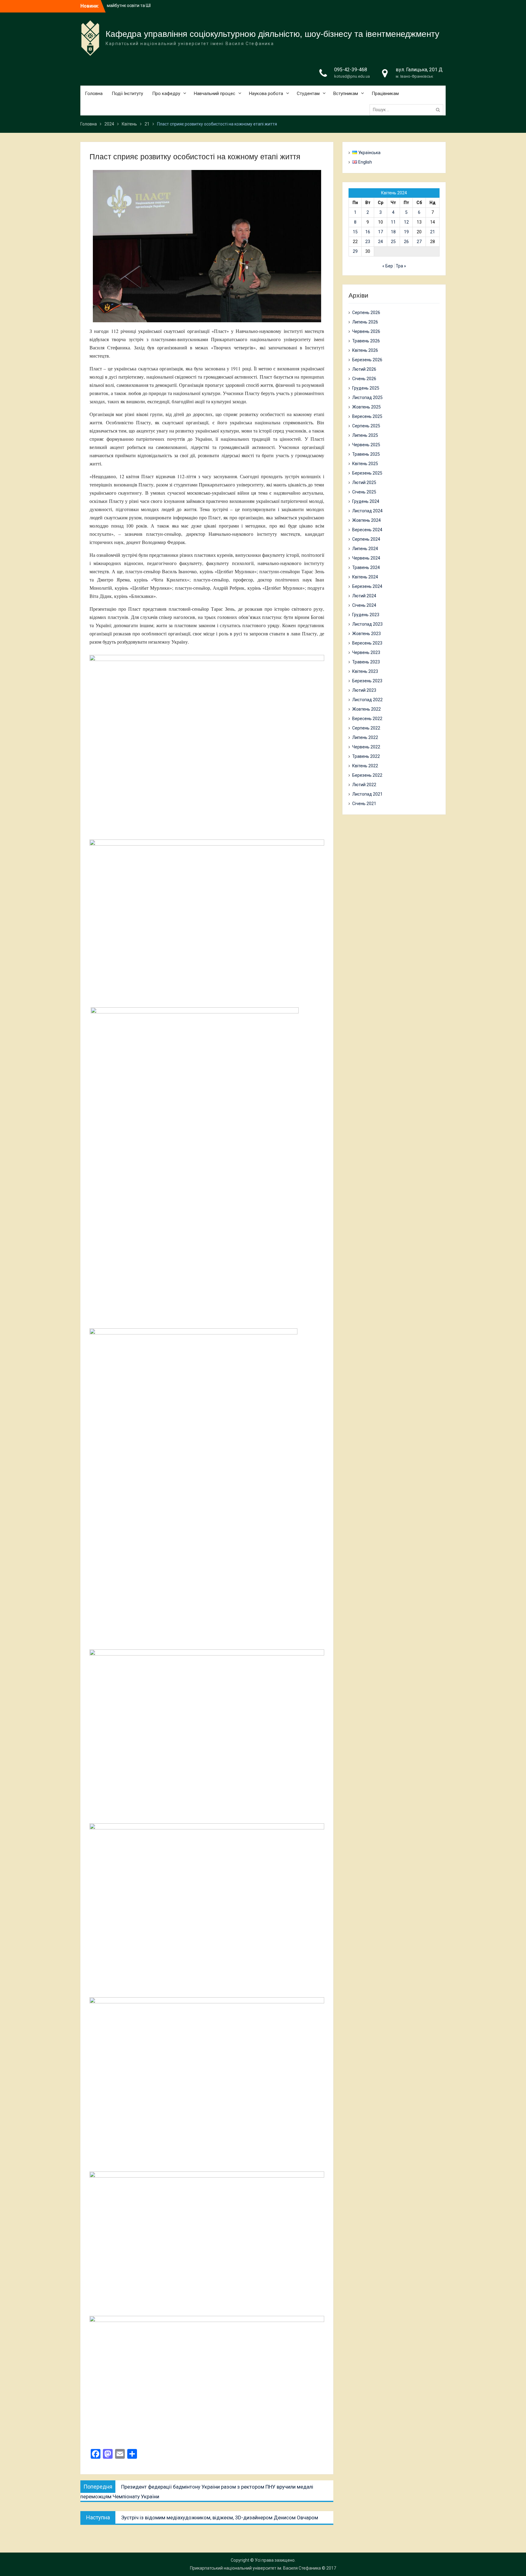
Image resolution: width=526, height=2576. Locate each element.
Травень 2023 (366, 662)
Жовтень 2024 (366, 520)
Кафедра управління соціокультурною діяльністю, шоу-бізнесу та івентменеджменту (272, 34)
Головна (94, 94)
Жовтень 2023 (366, 634)
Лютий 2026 (364, 369)
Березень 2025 (367, 473)
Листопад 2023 (367, 624)
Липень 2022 (365, 737)
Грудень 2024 (366, 501)
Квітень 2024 (365, 577)
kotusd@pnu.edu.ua (352, 76)
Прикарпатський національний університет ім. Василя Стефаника (255, 2568)
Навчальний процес (215, 94)
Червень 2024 (366, 558)
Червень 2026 (366, 331)
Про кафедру (166, 94)
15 (355, 232)
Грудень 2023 (366, 615)
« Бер (388, 266)
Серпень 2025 (366, 426)
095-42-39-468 (351, 70)
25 (393, 242)
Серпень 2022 (366, 728)
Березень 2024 (367, 586)
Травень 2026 (366, 341)
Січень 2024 (364, 605)
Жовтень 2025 (366, 407)
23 (368, 242)
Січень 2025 (364, 492)
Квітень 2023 (365, 671)
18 (393, 232)
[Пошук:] (408, 110)
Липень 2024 (365, 549)
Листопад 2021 (367, 794)
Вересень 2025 (367, 416)
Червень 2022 (366, 747)
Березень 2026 (367, 360)
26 (406, 242)
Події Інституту (127, 94)
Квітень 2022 (365, 766)
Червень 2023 (366, 652)
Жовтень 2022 (366, 709)
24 (380, 242)
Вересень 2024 (367, 530)
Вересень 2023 (367, 643)
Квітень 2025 (365, 464)
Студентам (308, 94)
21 (433, 232)
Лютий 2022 (364, 785)
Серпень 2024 (366, 539)
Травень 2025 (366, 454)
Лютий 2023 (364, 690)
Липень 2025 (365, 435)
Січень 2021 (364, 804)
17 (380, 232)
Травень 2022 (366, 756)
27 (419, 242)
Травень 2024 (366, 567)
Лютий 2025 (364, 482)
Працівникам (385, 94)
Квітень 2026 (365, 350)
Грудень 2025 (366, 388)
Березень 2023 (367, 681)
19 (406, 232)
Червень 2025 (366, 445)
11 (393, 222)
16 (368, 232)
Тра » (401, 266)
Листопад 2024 (367, 511)
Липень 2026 (365, 322)
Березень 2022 (367, 775)
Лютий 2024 (364, 596)
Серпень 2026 (366, 313)
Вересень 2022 (367, 719)
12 (406, 222)
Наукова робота (266, 94)
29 (355, 251)
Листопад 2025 (367, 398)
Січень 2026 (364, 379)
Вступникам (346, 94)
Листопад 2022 (367, 700)
